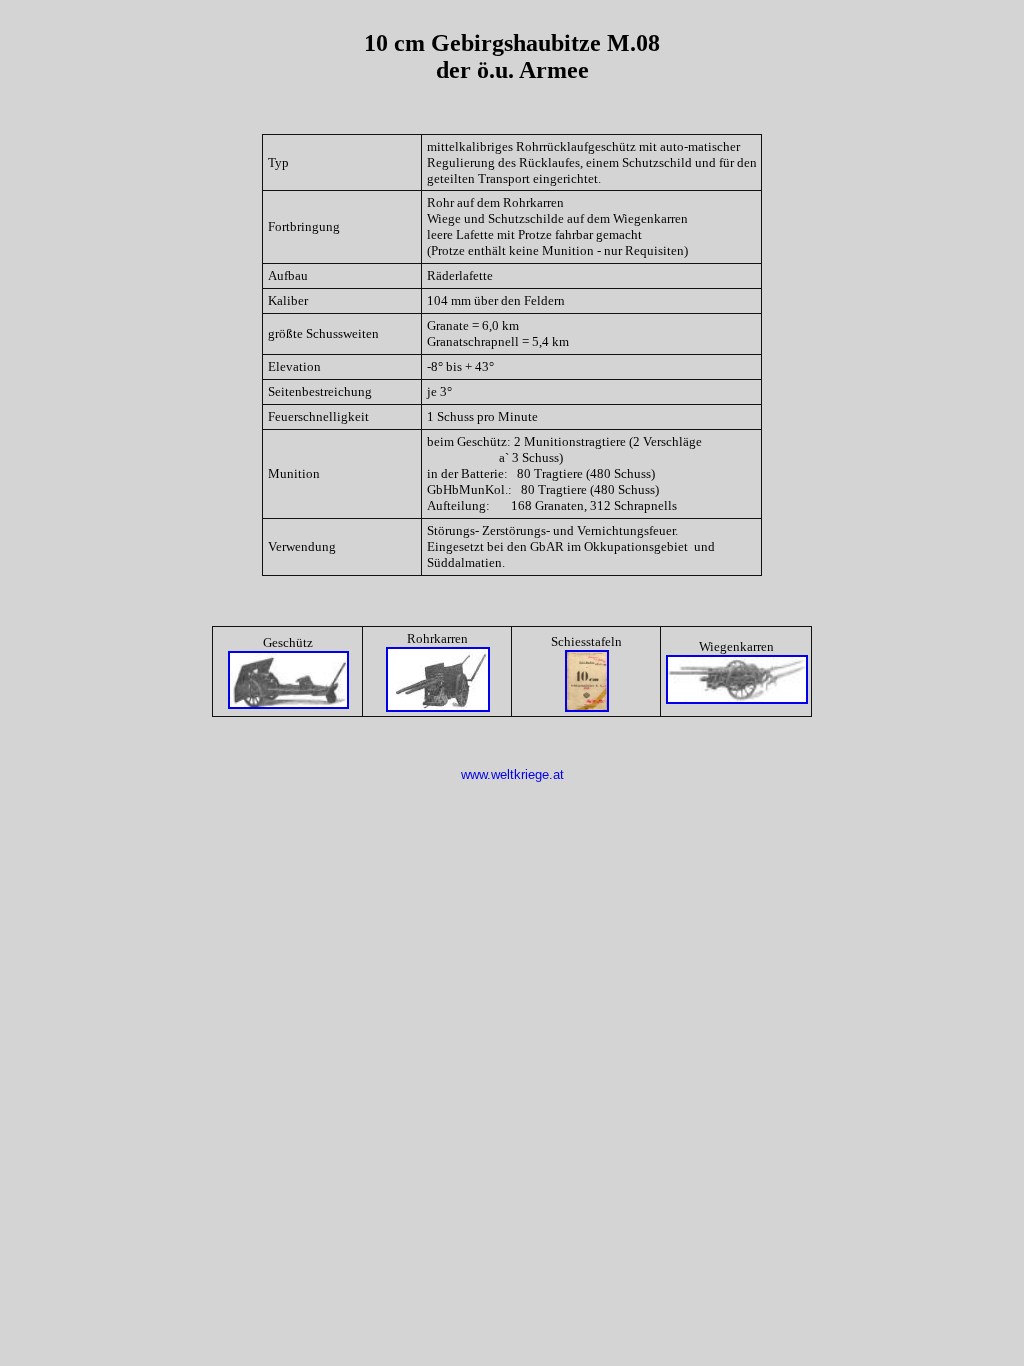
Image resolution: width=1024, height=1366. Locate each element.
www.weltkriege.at (512, 774)
